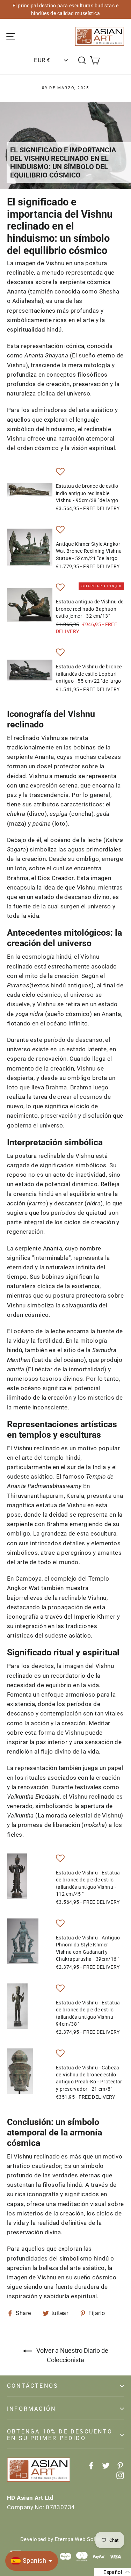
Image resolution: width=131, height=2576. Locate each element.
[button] (60, 473)
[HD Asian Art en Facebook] (91, 2465)
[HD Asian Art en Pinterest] (120, 2465)
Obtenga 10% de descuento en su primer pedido (60, 2435)
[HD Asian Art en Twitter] (106, 2465)
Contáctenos (33, 2386)
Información (31, 2409)
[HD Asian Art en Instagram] (120, 2475)
